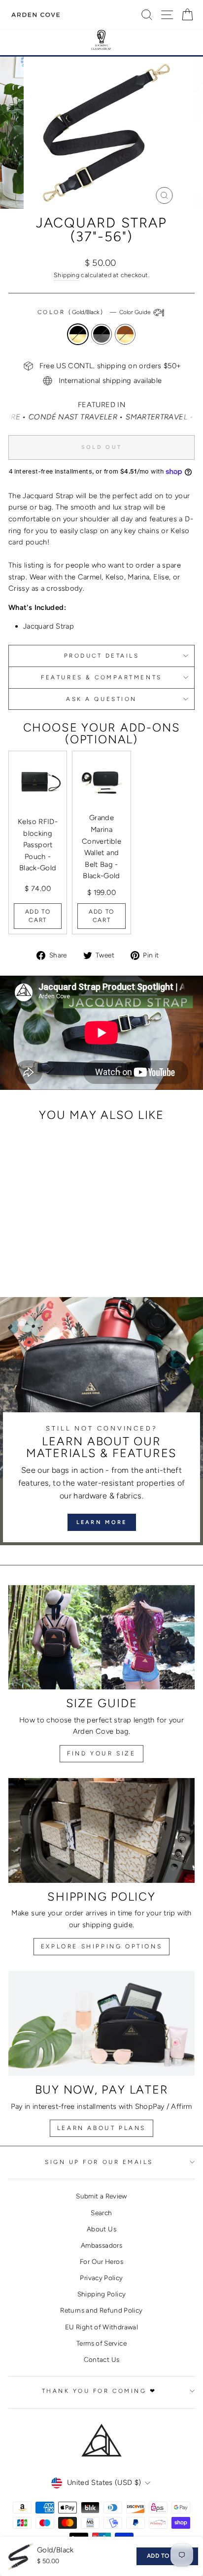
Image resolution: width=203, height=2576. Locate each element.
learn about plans (101, 2128)
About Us (101, 2229)
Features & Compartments (101, 677)
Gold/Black (78, 334)
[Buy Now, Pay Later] (101, 2023)
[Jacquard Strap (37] (32, 1250)
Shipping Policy (102, 2294)
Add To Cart (38, 916)
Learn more (102, 1522)
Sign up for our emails (99, 2162)
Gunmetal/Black (101, 334)
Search (101, 2213)
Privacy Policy (101, 2278)
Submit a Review (101, 2196)
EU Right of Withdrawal (101, 2327)
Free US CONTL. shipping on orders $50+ (110, 366)
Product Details (102, 656)
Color (95, 312)
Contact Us (102, 2359)
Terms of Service (101, 2343)
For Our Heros (101, 2261)
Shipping (67, 275)
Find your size (101, 1753)
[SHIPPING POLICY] (101, 1830)
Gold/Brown (125, 334)
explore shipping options (101, 1946)
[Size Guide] (101, 1638)
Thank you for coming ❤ (99, 2391)
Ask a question (101, 699)
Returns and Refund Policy (101, 2310)
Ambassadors (101, 2245)
